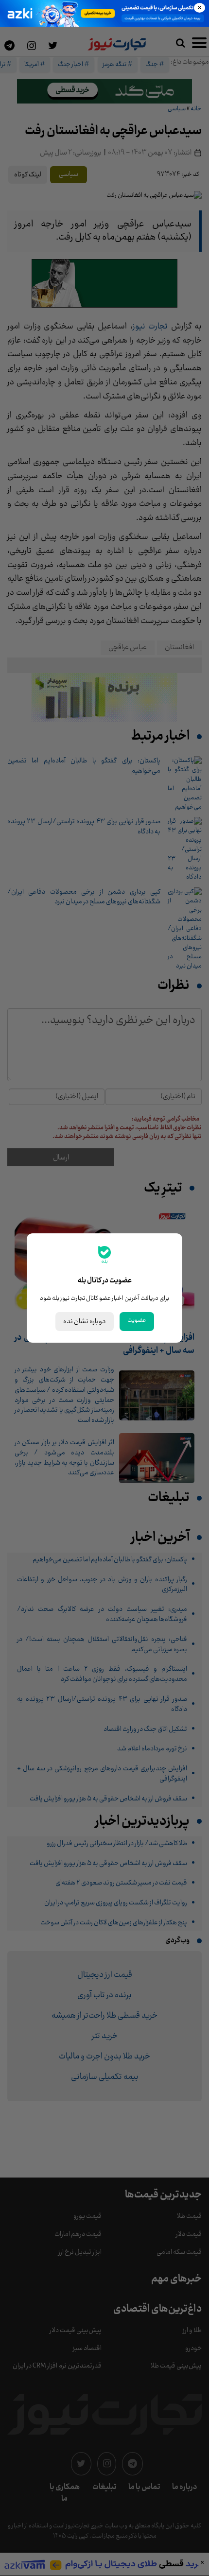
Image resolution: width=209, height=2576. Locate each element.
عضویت (137, 1320)
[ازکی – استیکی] (104, 13)
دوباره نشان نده (85, 1322)
